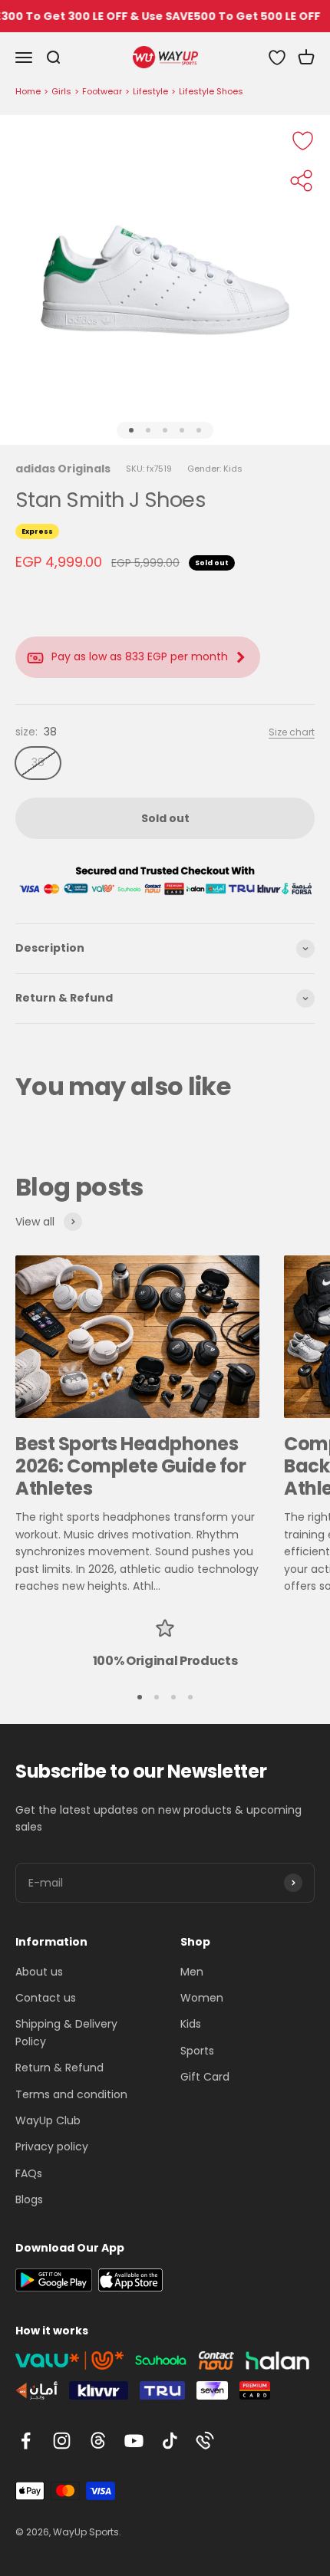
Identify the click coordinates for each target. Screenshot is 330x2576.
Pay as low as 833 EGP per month (140, 656)
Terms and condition (71, 2094)
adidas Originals (63, 469)
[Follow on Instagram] (62, 2441)
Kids (191, 2024)
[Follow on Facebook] (26, 2441)
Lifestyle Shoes (211, 91)
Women (202, 1998)
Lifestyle (150, 91)
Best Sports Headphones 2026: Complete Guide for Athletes (130, 1466)
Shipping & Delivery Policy (66, 2032)
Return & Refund (59, 2068)
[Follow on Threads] (98, 2441)
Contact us (46, 1998)
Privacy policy (52, 2147)
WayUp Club (48, 2120)
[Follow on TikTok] (170, 2441)
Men (192, 1972)
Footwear (102, 91)
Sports (197, 2051)
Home (28, 91)
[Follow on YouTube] (134, 2441)
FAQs (29, 2173)
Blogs (29, 2199)
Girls (61, 91)
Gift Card (205, 2077)
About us (39, 1972)
